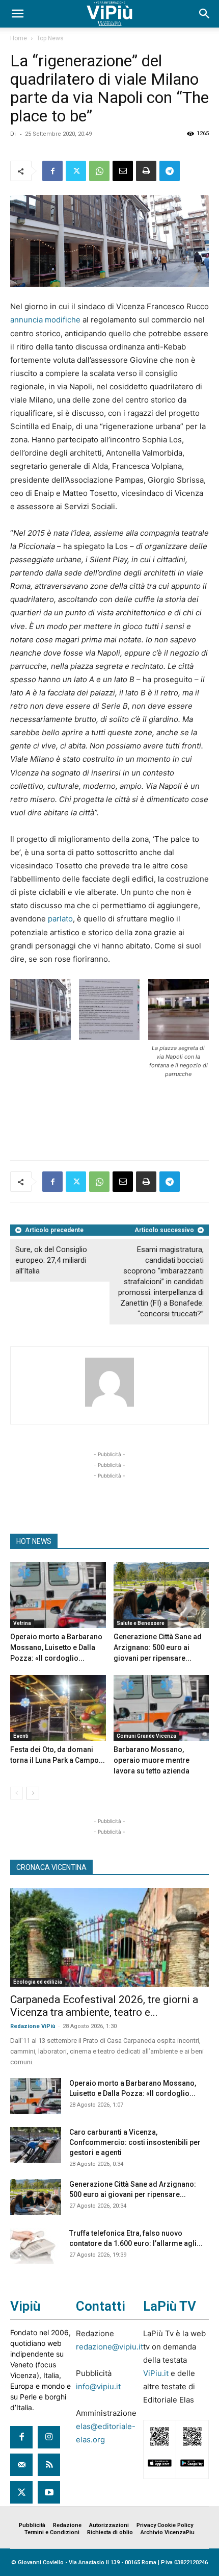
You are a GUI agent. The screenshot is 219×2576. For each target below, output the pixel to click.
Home (19, 38)
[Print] (146, 171)
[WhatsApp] (99, 171)
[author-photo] (109, 1406)
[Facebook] (52, 171)
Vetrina (22, 1623)
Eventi (21, 1736)
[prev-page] (17, 1793)
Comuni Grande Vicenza (146, 1736)
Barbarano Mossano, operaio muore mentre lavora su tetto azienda (152, 1760)
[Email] (123, 171)
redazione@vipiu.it (109, 2347)
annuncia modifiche (45, 320)
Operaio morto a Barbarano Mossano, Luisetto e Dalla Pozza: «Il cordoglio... (56, 1647)
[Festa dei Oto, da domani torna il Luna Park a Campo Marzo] (58, 1708)
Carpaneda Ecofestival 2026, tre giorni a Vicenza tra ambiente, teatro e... (104, 2006)
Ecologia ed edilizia (38, 1982)
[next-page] (33, 1793)
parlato (60, 919)
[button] (17, 14)
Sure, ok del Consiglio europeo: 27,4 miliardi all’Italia (51, 1260)
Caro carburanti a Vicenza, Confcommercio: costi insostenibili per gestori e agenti (135, 2142)
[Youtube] (49, 2492)
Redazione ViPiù (33, 2026)
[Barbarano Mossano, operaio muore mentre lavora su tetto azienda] (161, 1708)
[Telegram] (170, 171)
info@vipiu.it (98, 2386)
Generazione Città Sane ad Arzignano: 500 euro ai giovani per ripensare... (158, 1647)
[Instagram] (49, 2437)
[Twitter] (76, 171)
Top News (50, 38)
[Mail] (21, 2465)
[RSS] (49, 2465)
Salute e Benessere (141, 1623)
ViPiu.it (156, 2373)
